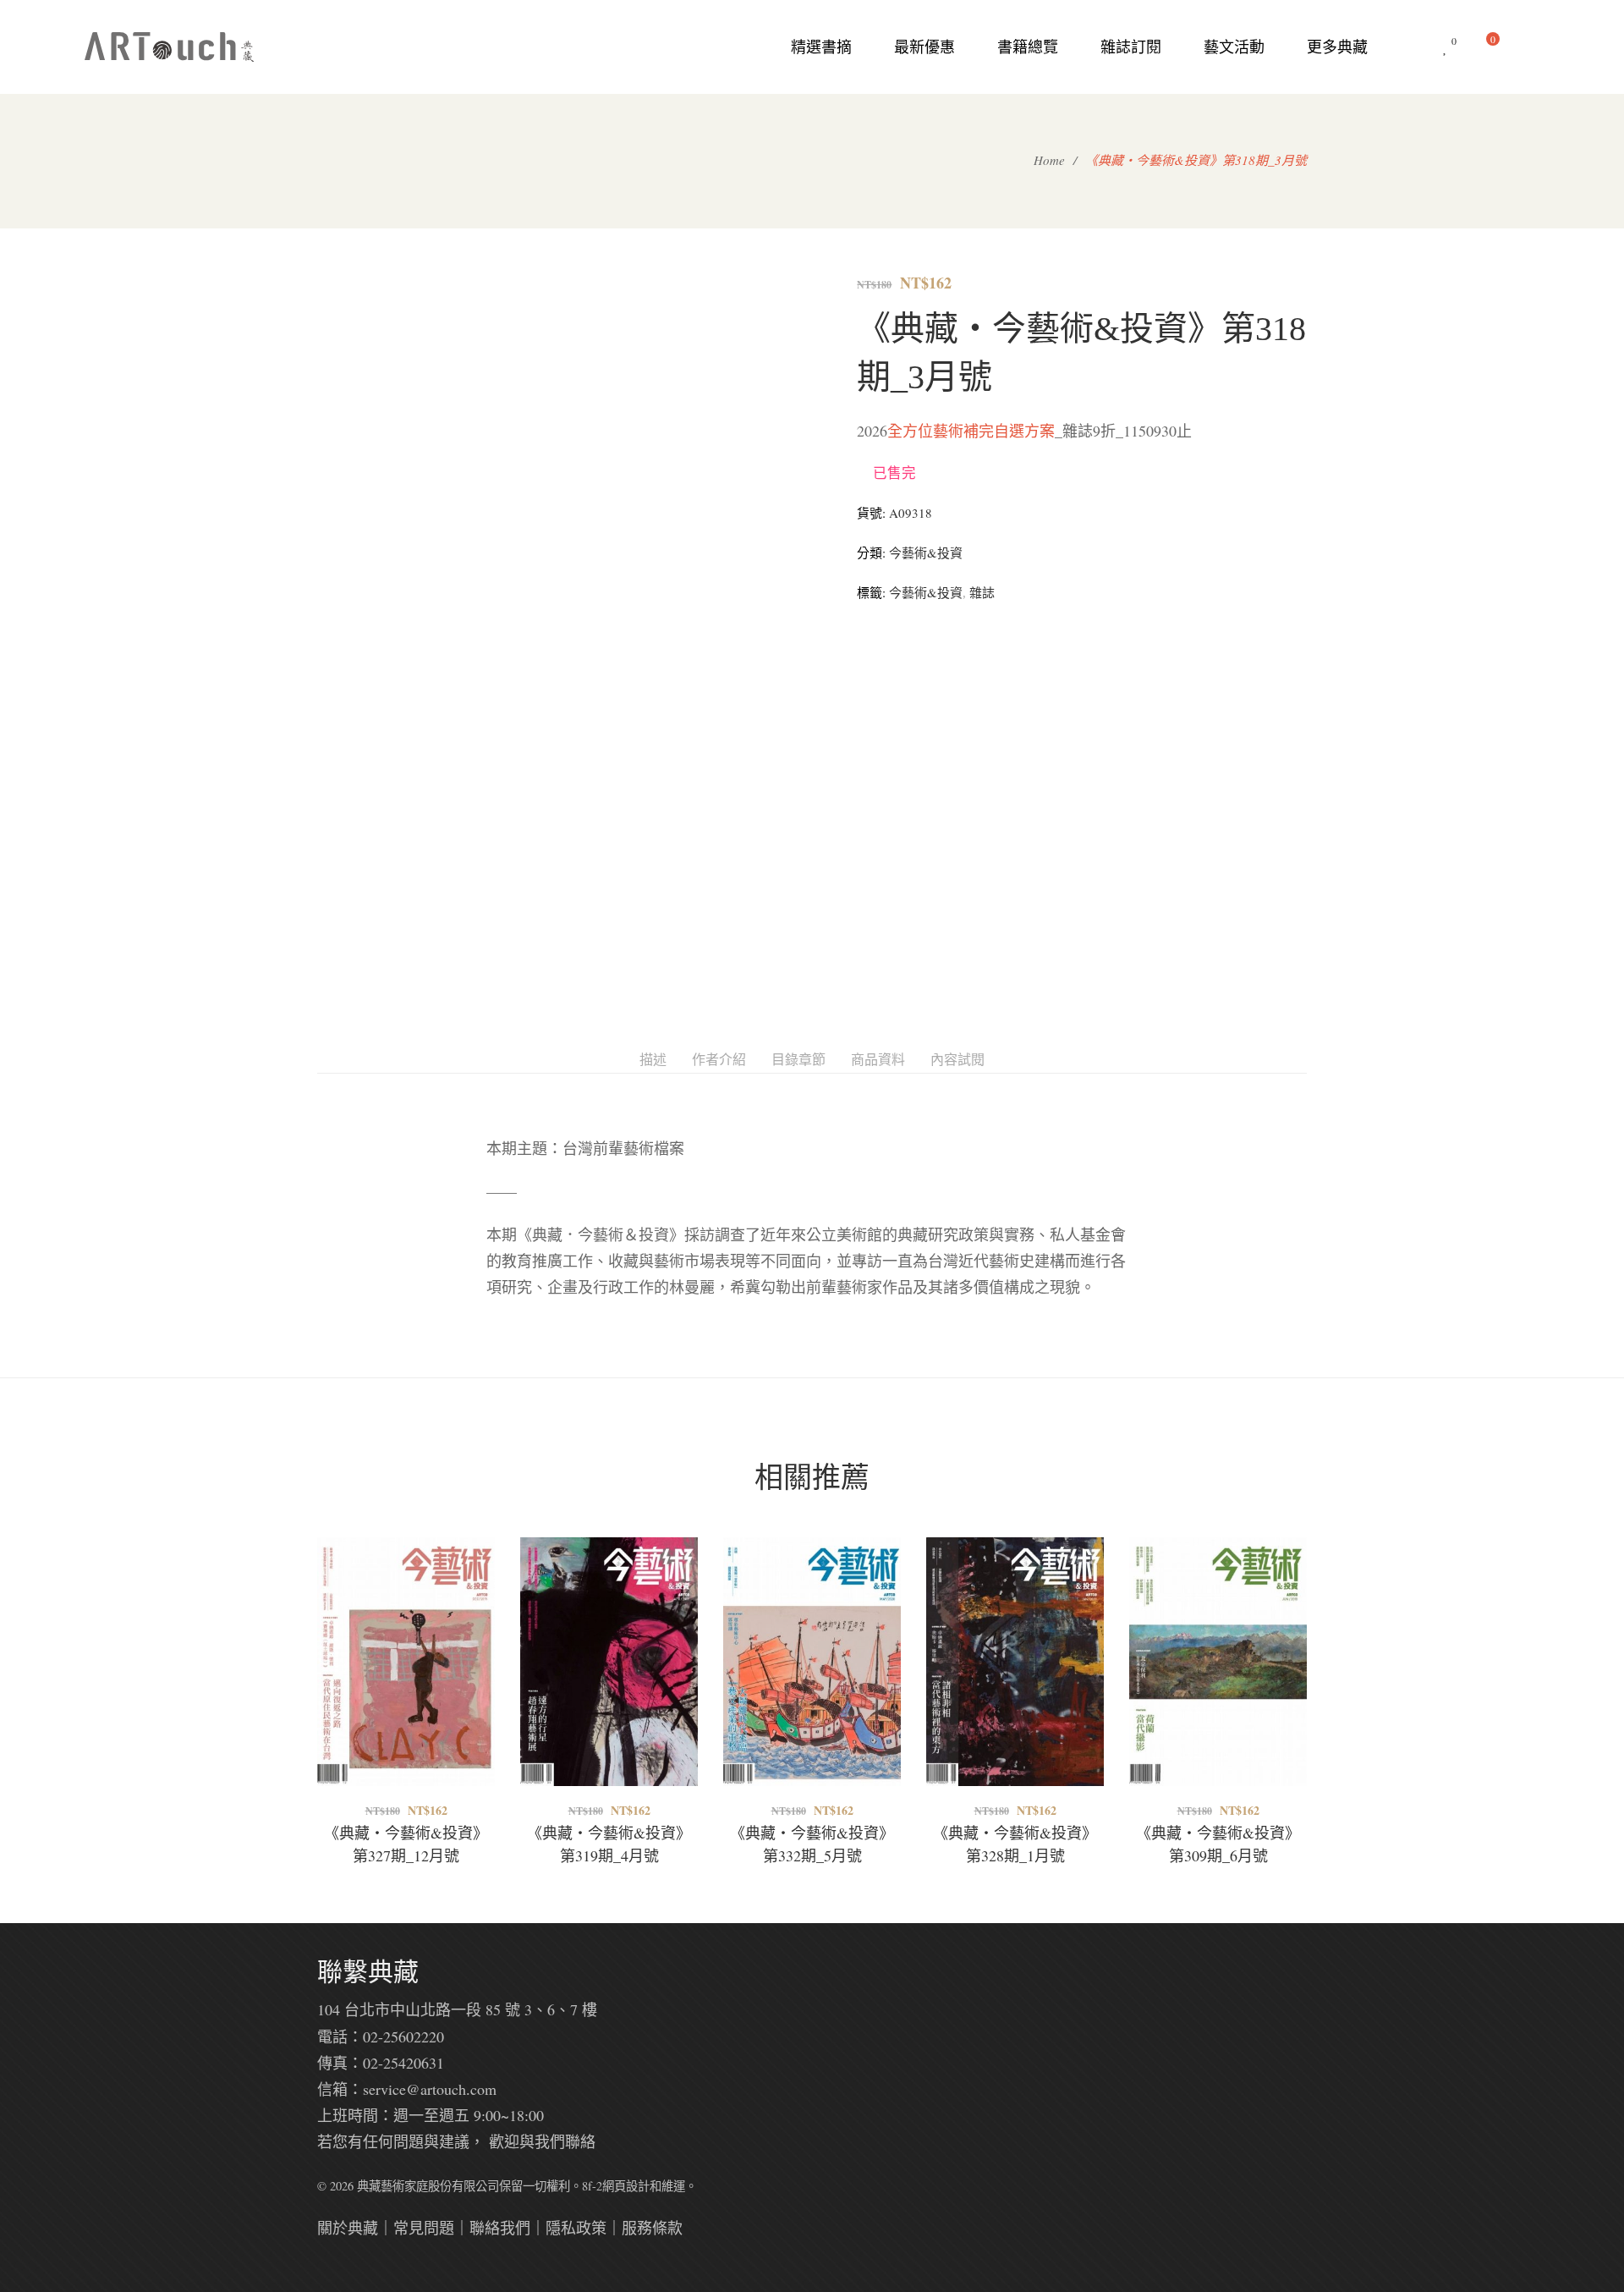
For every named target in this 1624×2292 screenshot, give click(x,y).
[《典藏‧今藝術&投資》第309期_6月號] (1218, 1662)
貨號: (871, 513)
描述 (653, 1059)
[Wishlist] (1446, 47)
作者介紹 (719, 1059)
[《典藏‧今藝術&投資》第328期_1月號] (1015, 1662)
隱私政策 (576, 2228)
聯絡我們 (500, 2228)
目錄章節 (798, 1059)
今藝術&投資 (926, 552)
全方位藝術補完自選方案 (971, 431)
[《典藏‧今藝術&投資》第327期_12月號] (406, 1662)
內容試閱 (957, 1059)
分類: (871, 552)
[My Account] (1531, 47)
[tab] (653, 1060)
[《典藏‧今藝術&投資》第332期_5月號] (812, 1662)
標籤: (871, 592)
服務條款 (652, 2228)
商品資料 (878, 1059)
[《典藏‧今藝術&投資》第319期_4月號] (609, 1662)
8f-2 (592, 2186)
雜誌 (982, 592)
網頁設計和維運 (644, 2186)
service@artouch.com (430, 2089)
